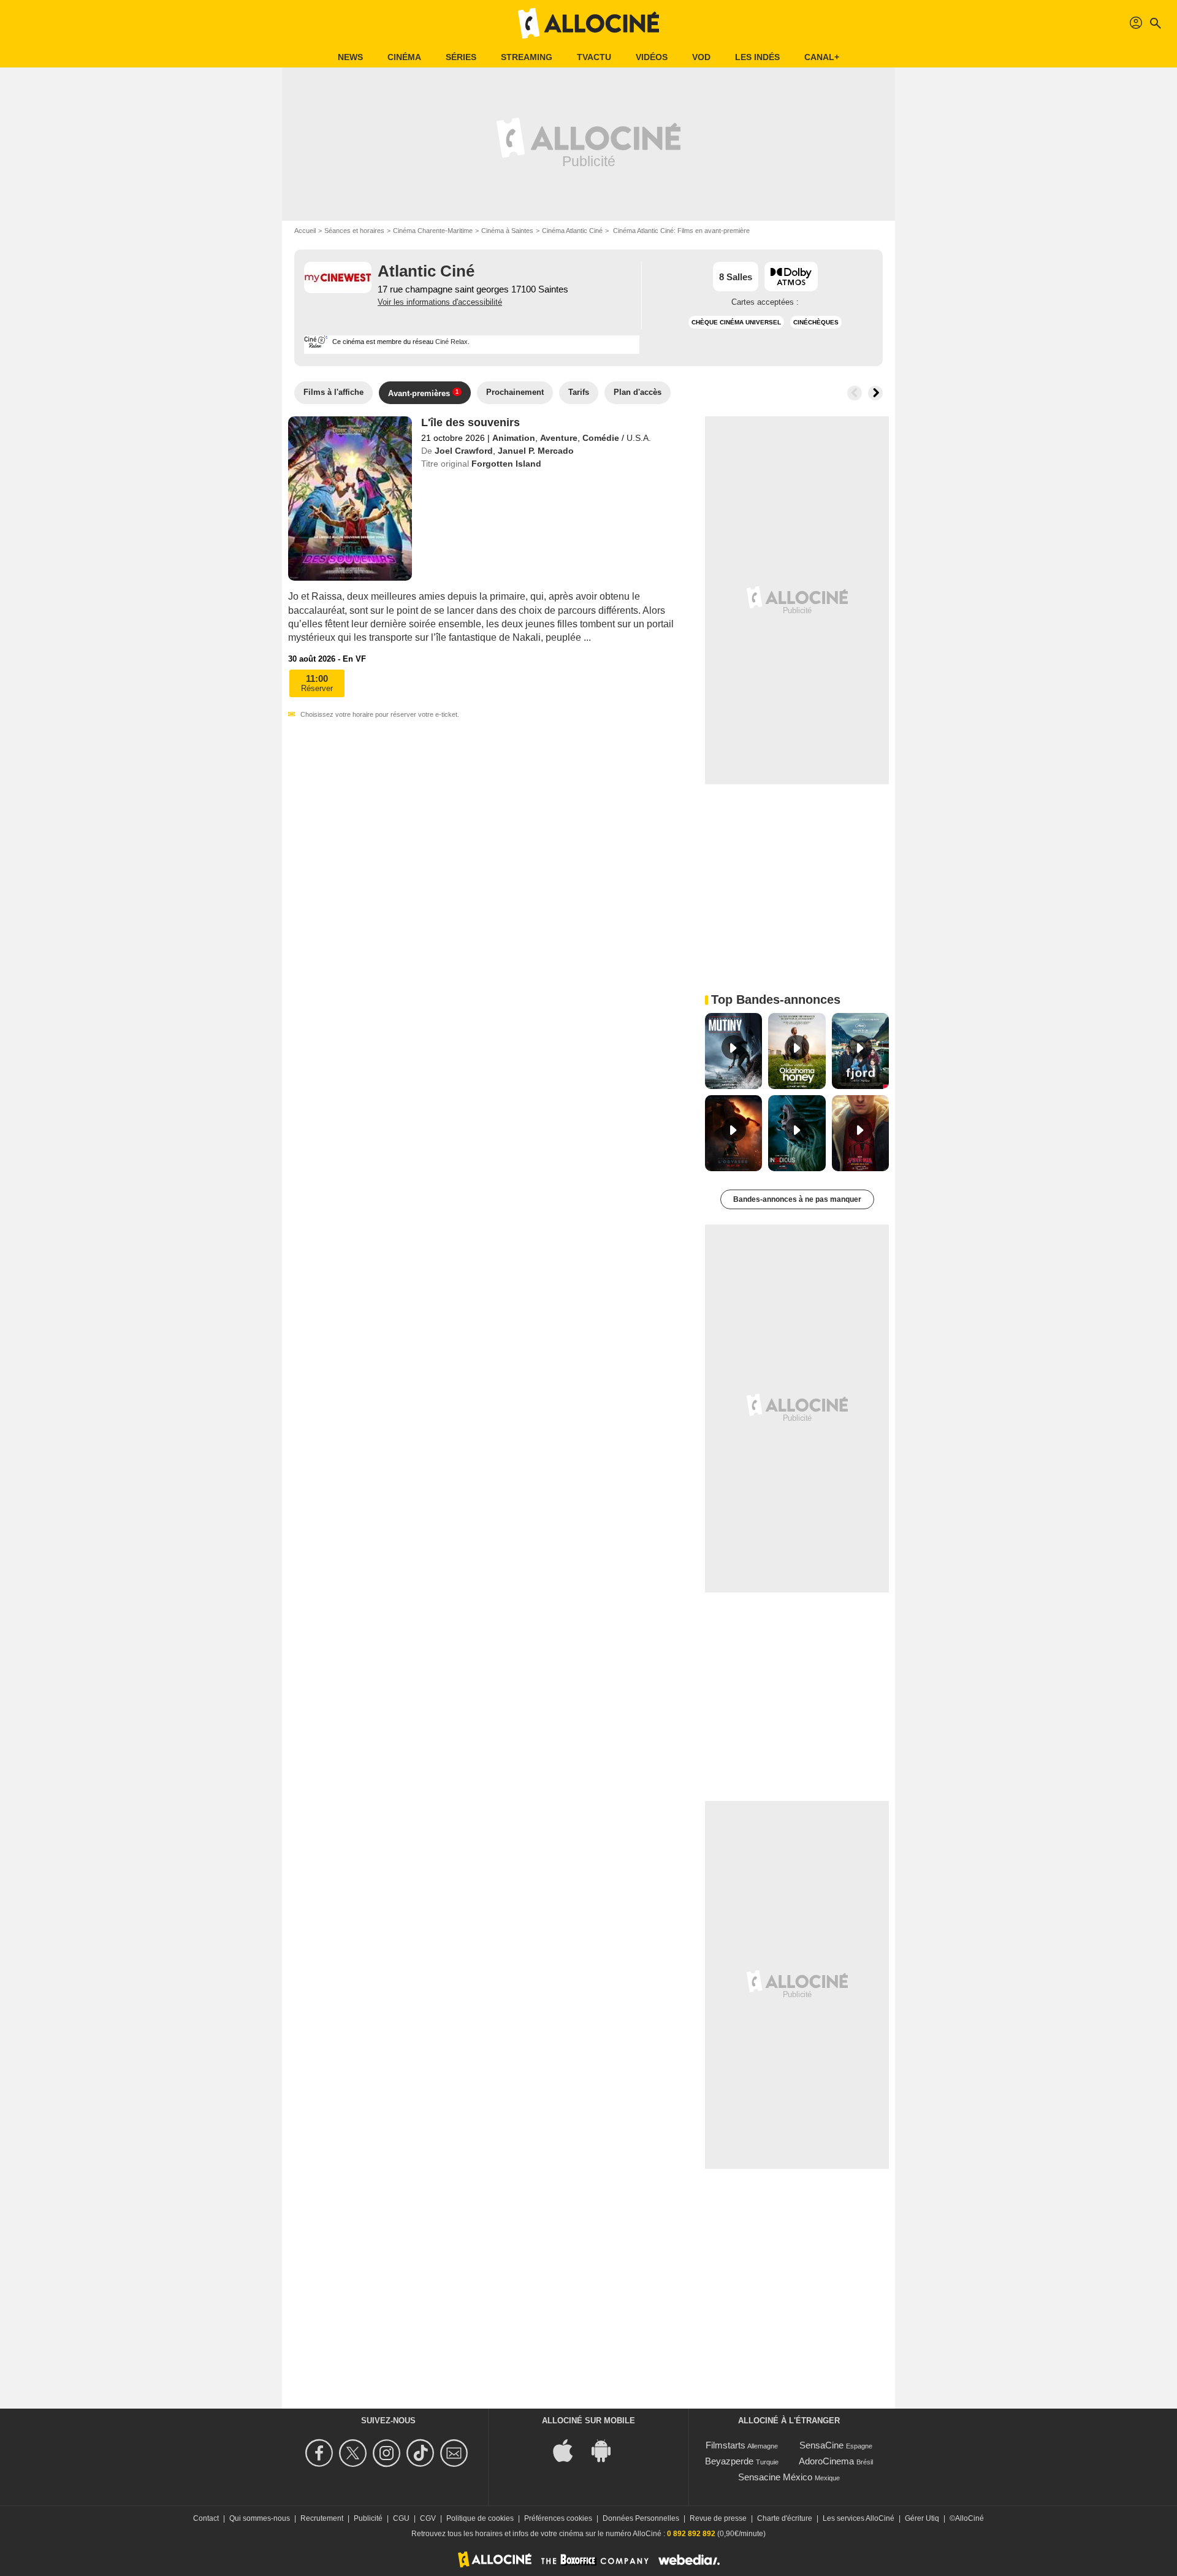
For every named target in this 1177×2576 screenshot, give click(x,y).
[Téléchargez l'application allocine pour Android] (608, 2450)
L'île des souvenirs (470, 422)
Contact (206, 2518)
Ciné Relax (451, 342)
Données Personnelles (641, 2518)
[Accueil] (588, 23)
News (350, 57)
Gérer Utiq (922, 2518)
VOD (701, 57)
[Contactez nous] (456, 2453)
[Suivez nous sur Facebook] (321, 2453)
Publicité (368, 2518)
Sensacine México (775, 2477)
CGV (428, 2518)
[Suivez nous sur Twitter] (355, 2453)
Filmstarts (726, 2445)
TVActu (594, 57)
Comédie (601, 438)
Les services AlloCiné (859, 2518)
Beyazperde (729, 2461)
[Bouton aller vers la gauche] (855, 393)
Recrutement (322, 2518)
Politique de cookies (480, 2518)
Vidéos (652, 57)
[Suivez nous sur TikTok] (422, 2453)
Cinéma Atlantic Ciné (572, 231)
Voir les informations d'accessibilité (440, 302)
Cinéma (404, 57)
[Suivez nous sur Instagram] (388, 2453)
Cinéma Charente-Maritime (433, 231)
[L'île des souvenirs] (350, 499)
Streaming (527, 57)
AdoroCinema (826, 2461)
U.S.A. (639, 438)
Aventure (559, 438)
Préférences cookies (558, 2518)
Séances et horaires (354, 231)
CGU (401, 2518)
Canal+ (822, 57)
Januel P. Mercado (536, 451)
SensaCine (821, 2445)
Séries (461, 57)
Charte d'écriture (785, 2518)
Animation (514, 438)
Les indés (757, 57)
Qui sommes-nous (260, 2518)
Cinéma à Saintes (507, 231)
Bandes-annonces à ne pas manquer (797, 1199)
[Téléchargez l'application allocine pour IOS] (569, 2450)
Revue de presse (718, 2518)
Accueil (305, 231)
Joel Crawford (464, 451)
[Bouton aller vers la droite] (875, 393)
